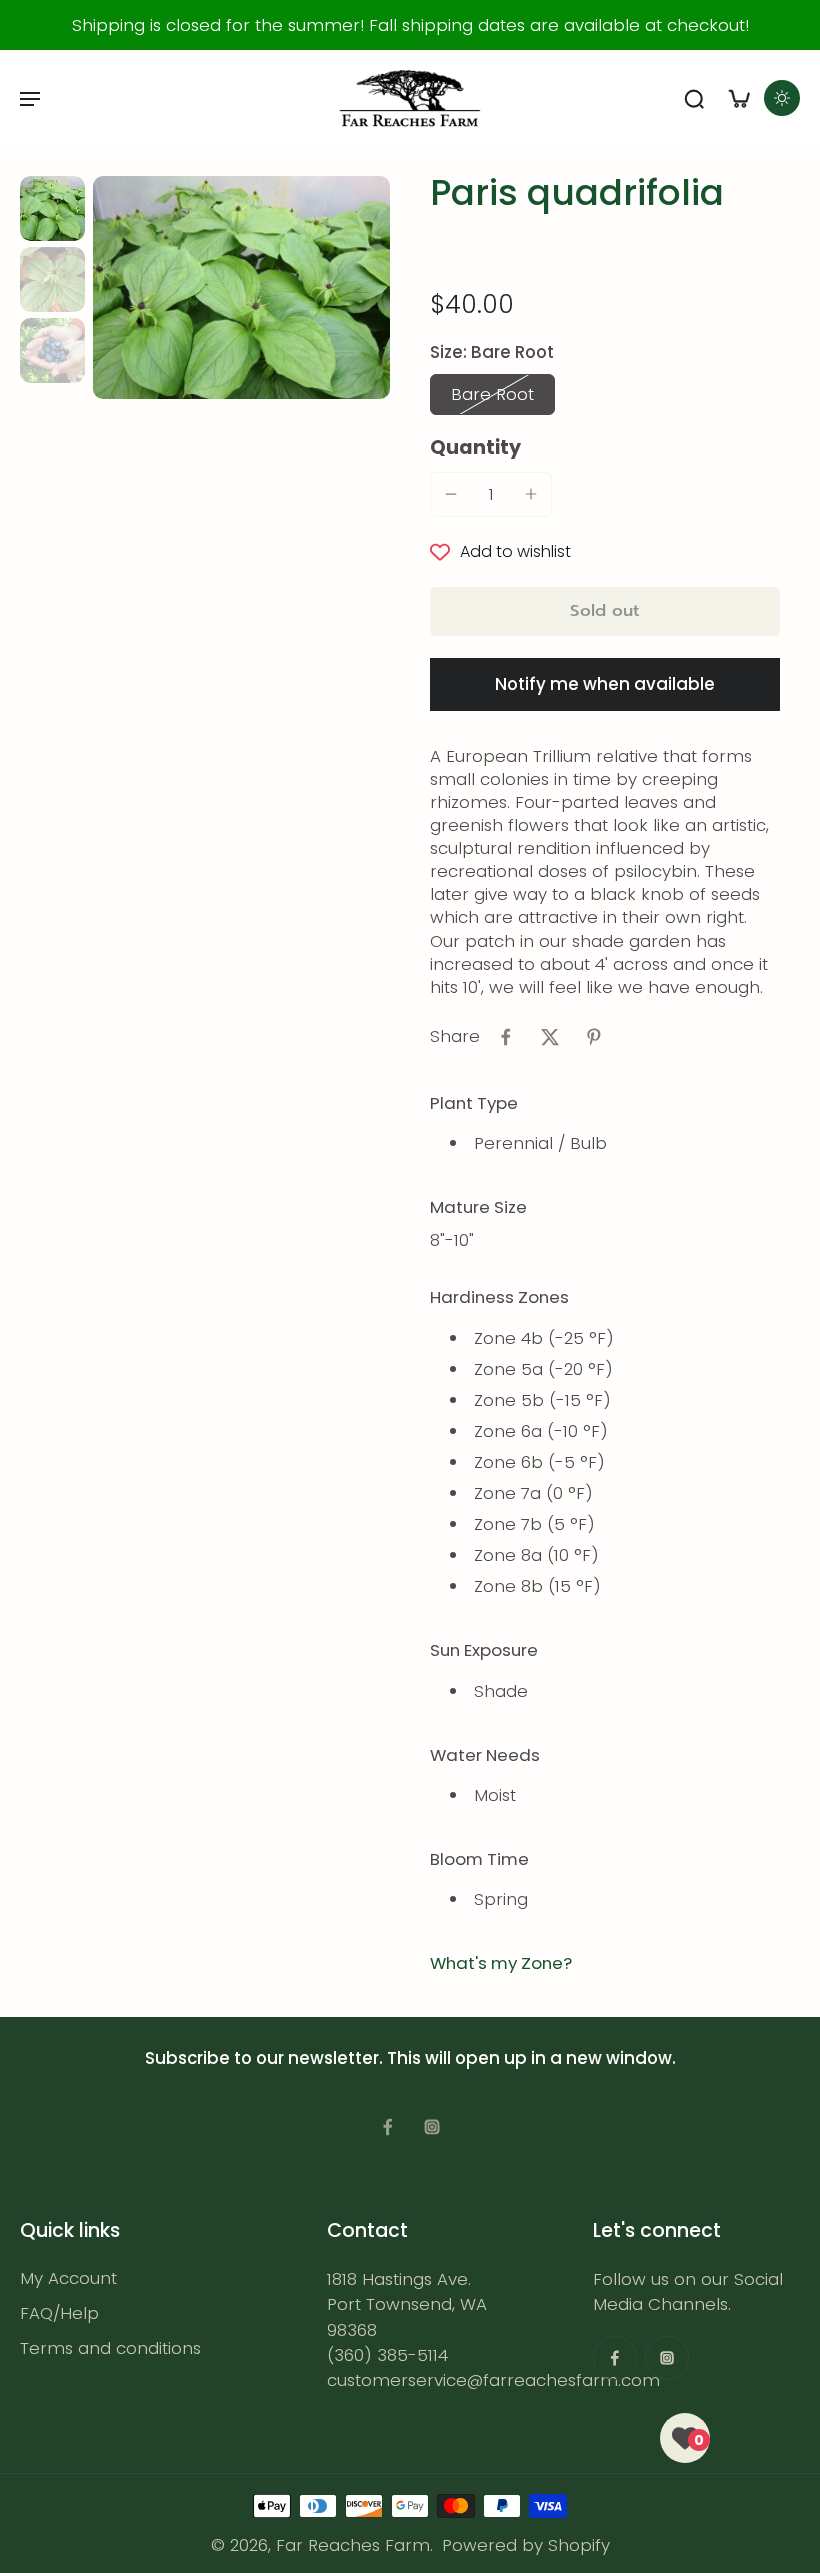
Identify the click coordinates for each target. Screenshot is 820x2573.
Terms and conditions (110, 2348)
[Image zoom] (241, 287)
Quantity (475, 447)
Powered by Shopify (526, 2545)
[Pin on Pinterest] (594, 1037)
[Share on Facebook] (506, 1037)
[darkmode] (782, 98)
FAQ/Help (59, 2313)
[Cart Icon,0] (738, 98)
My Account (68, 2278)
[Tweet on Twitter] (550, 1037)
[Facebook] (388, 2127)
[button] (605, 611)
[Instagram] (432, 2127)
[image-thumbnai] (52, 208)
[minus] (451, 494)
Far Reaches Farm (353, 2545)
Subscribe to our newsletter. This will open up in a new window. (410, 2058)
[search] (694, 98)
